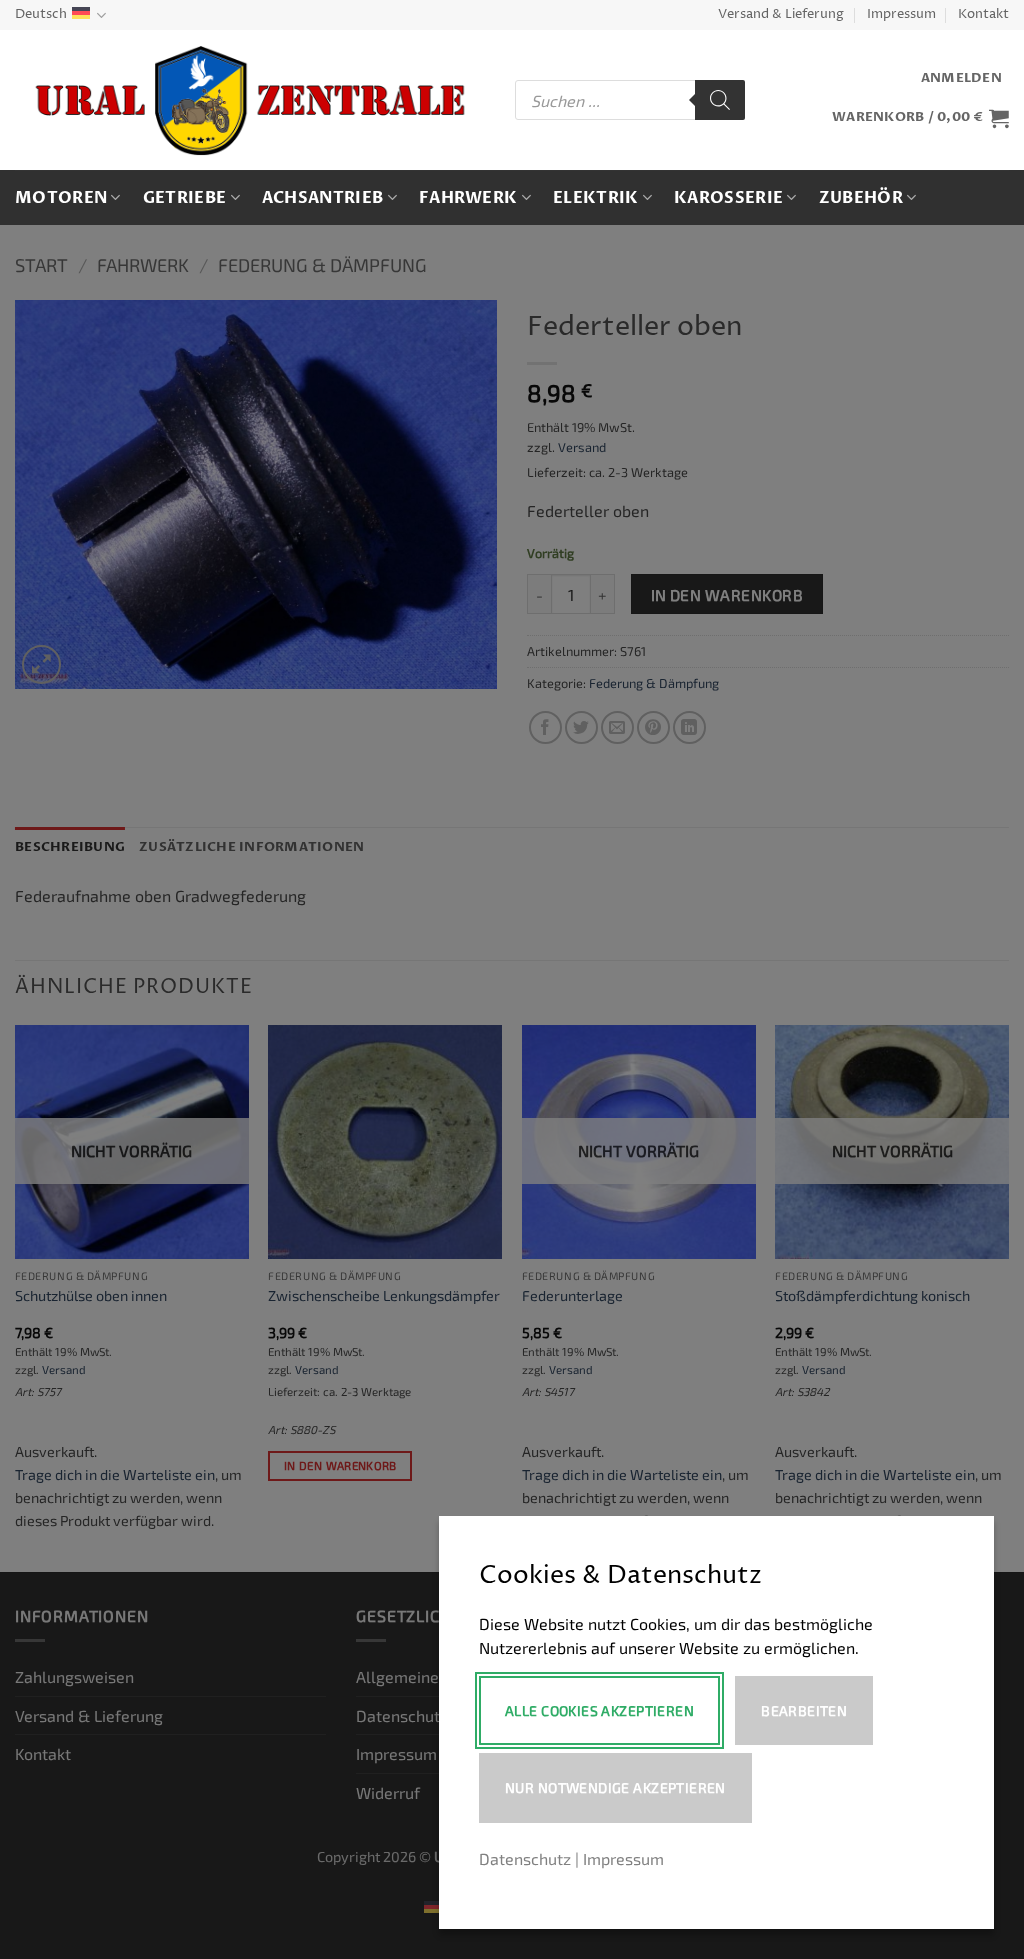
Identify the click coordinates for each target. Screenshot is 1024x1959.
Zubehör (861, 198)
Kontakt (983, 14)
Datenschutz (525, 1858)
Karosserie (728, 198)
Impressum (901, 14)
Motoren (61, 198)
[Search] (720, 100)
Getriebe (185, 198)
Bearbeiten (804, 1710)
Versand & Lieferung (781, 14)
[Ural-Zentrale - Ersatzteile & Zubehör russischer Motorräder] (250, 101)
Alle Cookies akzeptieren (599, 1710)
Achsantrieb (323, 198)
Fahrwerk (468, 198)
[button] (961, 78)
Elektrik (596, 198)
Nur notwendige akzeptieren (615, 1787)
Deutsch (41, 14)
